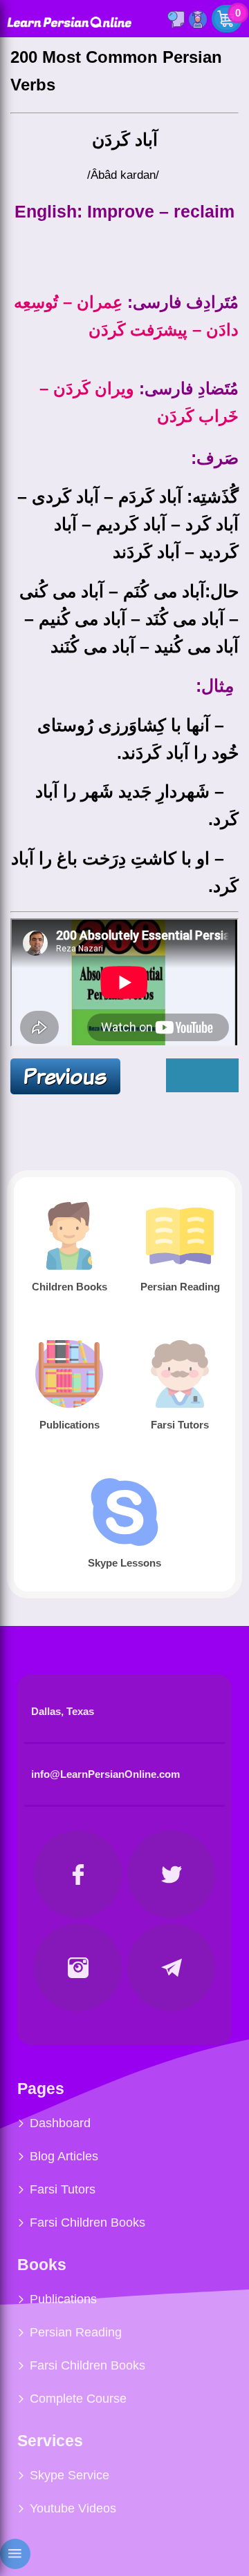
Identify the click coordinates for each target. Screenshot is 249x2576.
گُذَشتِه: (213, 496)
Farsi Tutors (63, 2189)
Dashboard (60, 2123)
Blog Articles (64, 2156)
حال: (222, 591)
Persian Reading (76, 2332)
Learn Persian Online (69, 22)
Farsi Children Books (87, 2222)
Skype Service (70, 2475)
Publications (63, 2299)
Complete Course (78, 2399)
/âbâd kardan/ (125, 175)
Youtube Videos (73, 2508)
